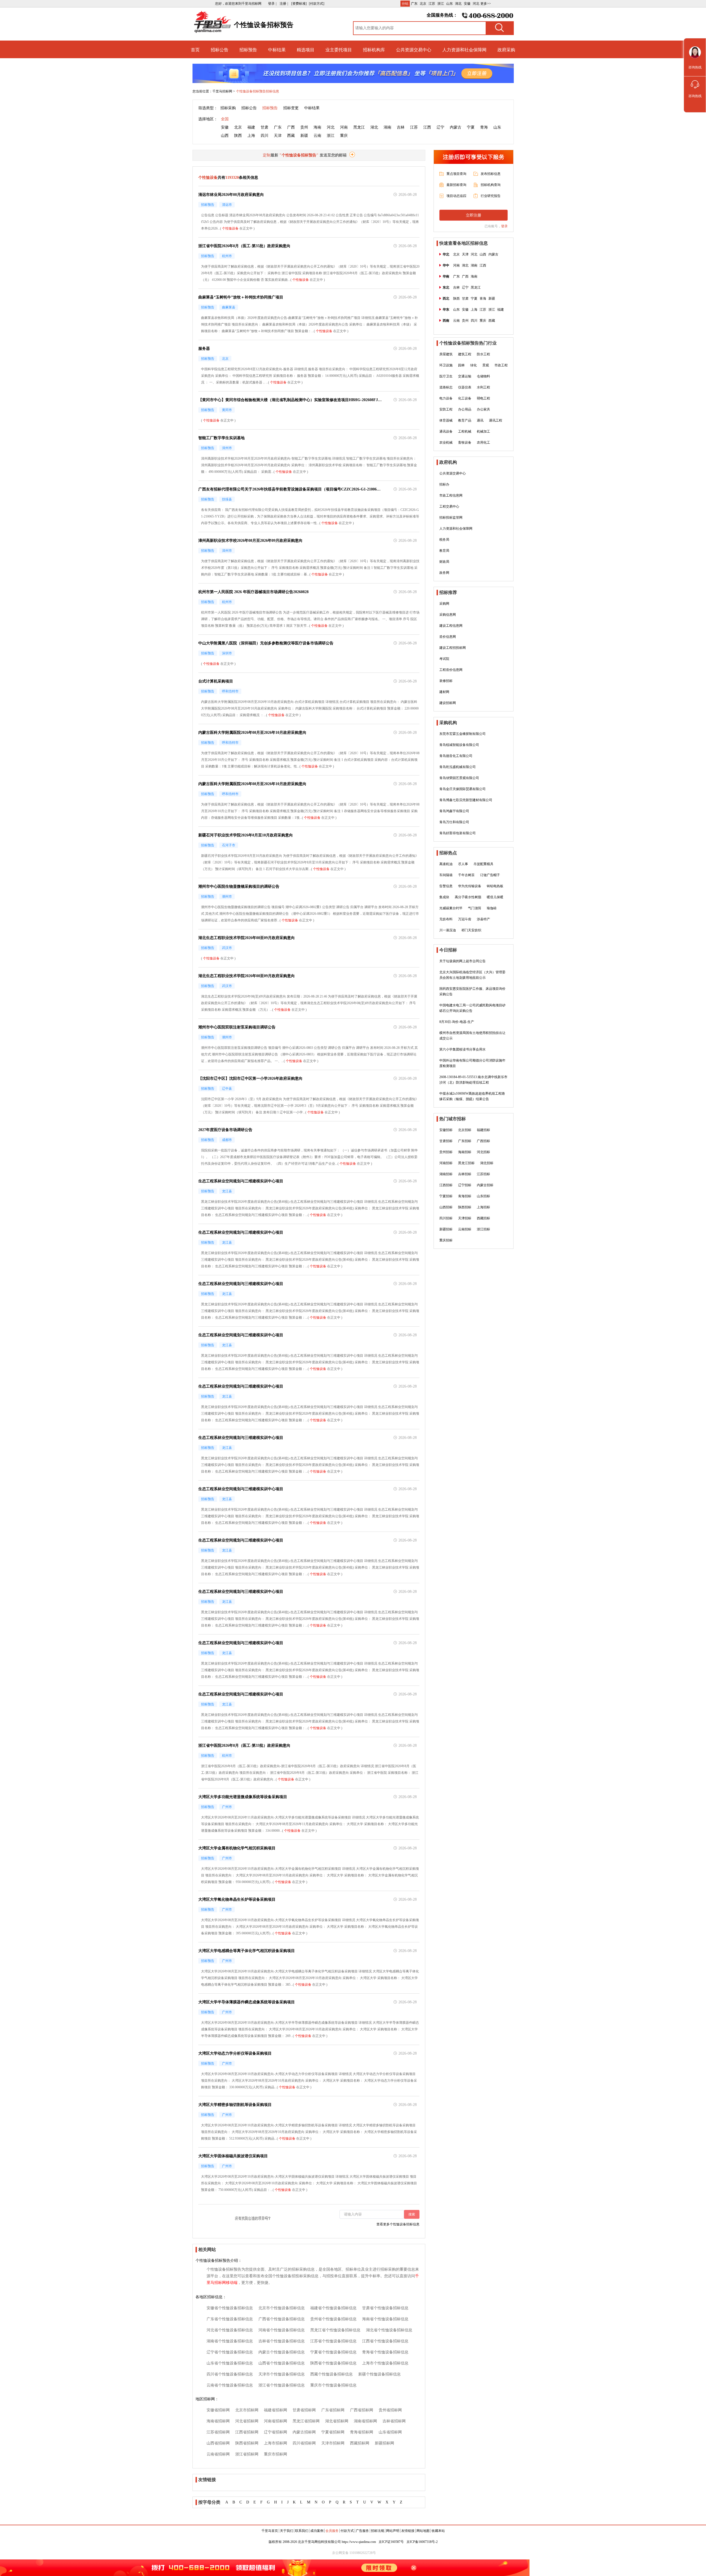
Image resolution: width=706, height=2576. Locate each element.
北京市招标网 (247, 2410)
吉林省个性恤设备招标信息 (282, 2341)
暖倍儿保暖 (495, 897)
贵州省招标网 (390, 2410)
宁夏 (471, 127)
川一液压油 (448, 930)
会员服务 (332, 2531)
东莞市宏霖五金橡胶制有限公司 (462, 734)
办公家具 (483, 409)
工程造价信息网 (451, 670)
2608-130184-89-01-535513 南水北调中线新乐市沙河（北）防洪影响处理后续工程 (473, 1080)
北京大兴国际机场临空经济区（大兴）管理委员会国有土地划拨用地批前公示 (472, 975)
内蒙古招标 (485, 1185)
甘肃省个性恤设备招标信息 (385, 2308)
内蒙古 (456, 127)
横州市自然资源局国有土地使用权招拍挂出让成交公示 (472, 1036)
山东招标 (483, 1196)
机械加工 (483, 431)
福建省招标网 (276, 2410)
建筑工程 (465, 354)
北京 (423, 4)
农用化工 (483, 442)
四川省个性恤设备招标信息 (230, 2374)
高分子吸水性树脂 (468, 897)
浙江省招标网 (247, 2454)
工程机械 (465, 431)
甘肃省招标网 (304, 2410)
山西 (225, 136)
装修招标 (446, 681)
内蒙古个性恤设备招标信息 (282, 2352)
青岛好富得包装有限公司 (458, 833)
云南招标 (465, 1229)
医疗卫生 (446, 376)
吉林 (401, 127)
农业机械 (446, 442)
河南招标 (446, 1163)
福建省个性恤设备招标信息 (333, 2308)
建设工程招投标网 (453, 648)
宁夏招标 (446, 1196)
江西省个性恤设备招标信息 (385, 2341)
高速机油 (446, 864)
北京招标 (465, 1130)
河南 (344, 127)
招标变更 (291, 108)
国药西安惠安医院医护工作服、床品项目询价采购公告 (472, 991)
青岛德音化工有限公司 (456, 756)
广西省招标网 (362, 2410)
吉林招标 (465, 1174)
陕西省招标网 (247, 2443)
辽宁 (440, 127)
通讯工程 (496, 420)
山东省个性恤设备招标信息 (230, 2363)
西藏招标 (483, 1218)
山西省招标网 (218, 2443)
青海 (484, 127)
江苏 (432, 4)
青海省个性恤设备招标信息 (385, 2352)
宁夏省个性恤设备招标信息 (333, 2352)
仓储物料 (483, 376)
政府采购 (506, 50)
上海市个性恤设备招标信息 (385, 2363)
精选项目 (306, 50)
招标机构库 (374, 50)
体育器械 (446, 420)
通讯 (480, 420)
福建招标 (483, 1130)
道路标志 (446, 387)
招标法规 (378, 2531)
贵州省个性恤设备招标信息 (333, 2319)
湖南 (387, 127)
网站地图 (423, 2531)
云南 (317, 136)
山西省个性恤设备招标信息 (282, 2363)
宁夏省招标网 (333, 2432)
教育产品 (465, 420)
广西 (291, 127)
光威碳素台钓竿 (451, 908)
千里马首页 (270, 2531)
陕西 (238, 136)
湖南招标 (446, 1174)
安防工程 (446, 409)
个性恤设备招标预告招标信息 (258, 91)
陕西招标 (465, 1207)
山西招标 (446, 1207)
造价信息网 (448, 637)
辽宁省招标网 (276, 2432)
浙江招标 (483, 1229)
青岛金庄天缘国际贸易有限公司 (462, 789)
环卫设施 (446, 365)
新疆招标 (446, 1229)
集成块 (444, 897)
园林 (461, 365)
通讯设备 (446, 431)
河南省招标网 (276, 2421)
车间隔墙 (446, 875)
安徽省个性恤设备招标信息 (230, 2308)
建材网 (444, 692)
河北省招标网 (247, 2421)
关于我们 (287, 2531)
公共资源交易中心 (414, 50)
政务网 (444, 573)
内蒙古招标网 (304, 2432)
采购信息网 (448, 615)
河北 (476, 4)
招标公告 (220, 50)
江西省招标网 (247, 2432)
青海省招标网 (362, 2432)
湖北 (458, 4)
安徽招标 (446, 1130)
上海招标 (483, 1207)
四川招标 (446, 1218)
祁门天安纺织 (471, 930)
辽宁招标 (465, 1185)
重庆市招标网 (276, 2454)
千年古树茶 (466, 875)
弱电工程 (483, 398)
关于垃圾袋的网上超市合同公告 (462, 961)
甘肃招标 (446, 1141)
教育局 (444, 551)
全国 (225, 119)
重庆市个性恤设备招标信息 (333, 2385)
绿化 (474, 365)
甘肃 (264, 127)
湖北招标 (487, 1163)
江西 (427, 127)
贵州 (304, 127)
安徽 (467, 4)
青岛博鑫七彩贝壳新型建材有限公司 (466, 800)
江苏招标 (483, 1174)
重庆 (344, 136)
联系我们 (302, 2531)
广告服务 (362, 2531)
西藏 (291, 136)
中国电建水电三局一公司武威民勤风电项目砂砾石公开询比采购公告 (472, 1008)
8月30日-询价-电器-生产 (457, 1022)
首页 (195, 50)
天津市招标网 (333, 2443)
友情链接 (408, 2531)
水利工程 (483, 387)
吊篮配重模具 (483, 864)
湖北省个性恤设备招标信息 (389, 2330)
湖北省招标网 (337, 2421)
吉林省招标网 (394, 2421)
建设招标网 (448, 703)
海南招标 (465, 1152)
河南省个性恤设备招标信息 (282, 2330)
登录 (504, 226)
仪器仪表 (465, 387)
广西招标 (483, 1141)
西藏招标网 (360, 2443)
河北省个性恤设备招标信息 (230, 2330)
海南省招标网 (218, 2421)
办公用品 (465, 409)
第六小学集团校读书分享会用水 (462, 1049)
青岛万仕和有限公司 (454, 822)
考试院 (444, 659)
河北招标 (483, 1152)
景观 (486, 365)
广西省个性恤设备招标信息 (282, 2319)
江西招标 (446, 1185)
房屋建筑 (446, 354)
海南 (317, 127)
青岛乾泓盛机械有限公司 (458, 767)
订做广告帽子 (490, 875)
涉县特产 (483, 919)
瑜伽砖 (492, 908)
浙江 (441, 4)
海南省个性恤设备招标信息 (385, 2319)
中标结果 (277, 50)
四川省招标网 (304, 2443)
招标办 (444, 484)
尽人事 (463, 864)
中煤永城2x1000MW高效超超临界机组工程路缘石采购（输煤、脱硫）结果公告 (472, 1096)
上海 (251, 136)
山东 (450, 4)
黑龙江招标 (466, 1163)
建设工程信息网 (451, 626)
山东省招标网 (390, 2432)
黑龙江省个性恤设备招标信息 (335, 2330)
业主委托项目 (339, 50)
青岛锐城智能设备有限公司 (459, 745)
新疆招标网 (384, 2443)
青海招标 (465, 1196)
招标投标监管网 (451, 518)
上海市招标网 (276, 2443)
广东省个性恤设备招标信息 (230, 2319)
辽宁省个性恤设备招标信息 (230, 2352)
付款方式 (347, 2531)
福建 (251, 127)
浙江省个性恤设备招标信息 (282, 2385)
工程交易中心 (449, 506)
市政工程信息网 (451, 495)
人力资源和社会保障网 (464, 50)
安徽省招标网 (218, 2410)
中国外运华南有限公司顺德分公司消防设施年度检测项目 (472, 1063)
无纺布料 (446, 919)
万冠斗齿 (465, 919)
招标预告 (248, 50)
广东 (414, 4)
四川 (264, 136)
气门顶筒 (475, 908)
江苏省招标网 (218, 2432)
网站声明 (393, 2531)
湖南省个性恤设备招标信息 (230, 2341)
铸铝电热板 (495, 886)
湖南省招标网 (365, 2421)
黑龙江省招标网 (306, 2421)
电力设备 (446, 398)
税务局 (444, 540)
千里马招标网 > (224, 91)
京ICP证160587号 (391, 2542)
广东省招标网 (333, 2410)
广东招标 (465, 1141)
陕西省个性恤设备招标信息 (333, 2363)
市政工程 (501, 365)
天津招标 (465, 1218)
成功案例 (317, 2531)
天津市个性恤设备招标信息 (282, 2374)
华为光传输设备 (470, 886)
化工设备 (465, 398)
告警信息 (446, 886)
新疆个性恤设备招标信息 (379, 2374)
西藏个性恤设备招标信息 (331, 2374)
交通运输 (465, 376)
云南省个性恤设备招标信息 (230, 2385)
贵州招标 (446, 1152)
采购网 (444, 604)
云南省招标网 (218, 2454)
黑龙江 (359, 127)
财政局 (444, 562)
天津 (278, 136)
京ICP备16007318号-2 (422, 2542)
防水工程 (483, 354)
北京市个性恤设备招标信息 (282, 2308)
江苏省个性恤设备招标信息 (333, 2341)
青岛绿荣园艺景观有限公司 (459, 778)
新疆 (304, 136)
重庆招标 (446, 1240)
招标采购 (228, 108)
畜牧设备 (465, 442)
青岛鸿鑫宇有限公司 (454, 811)
